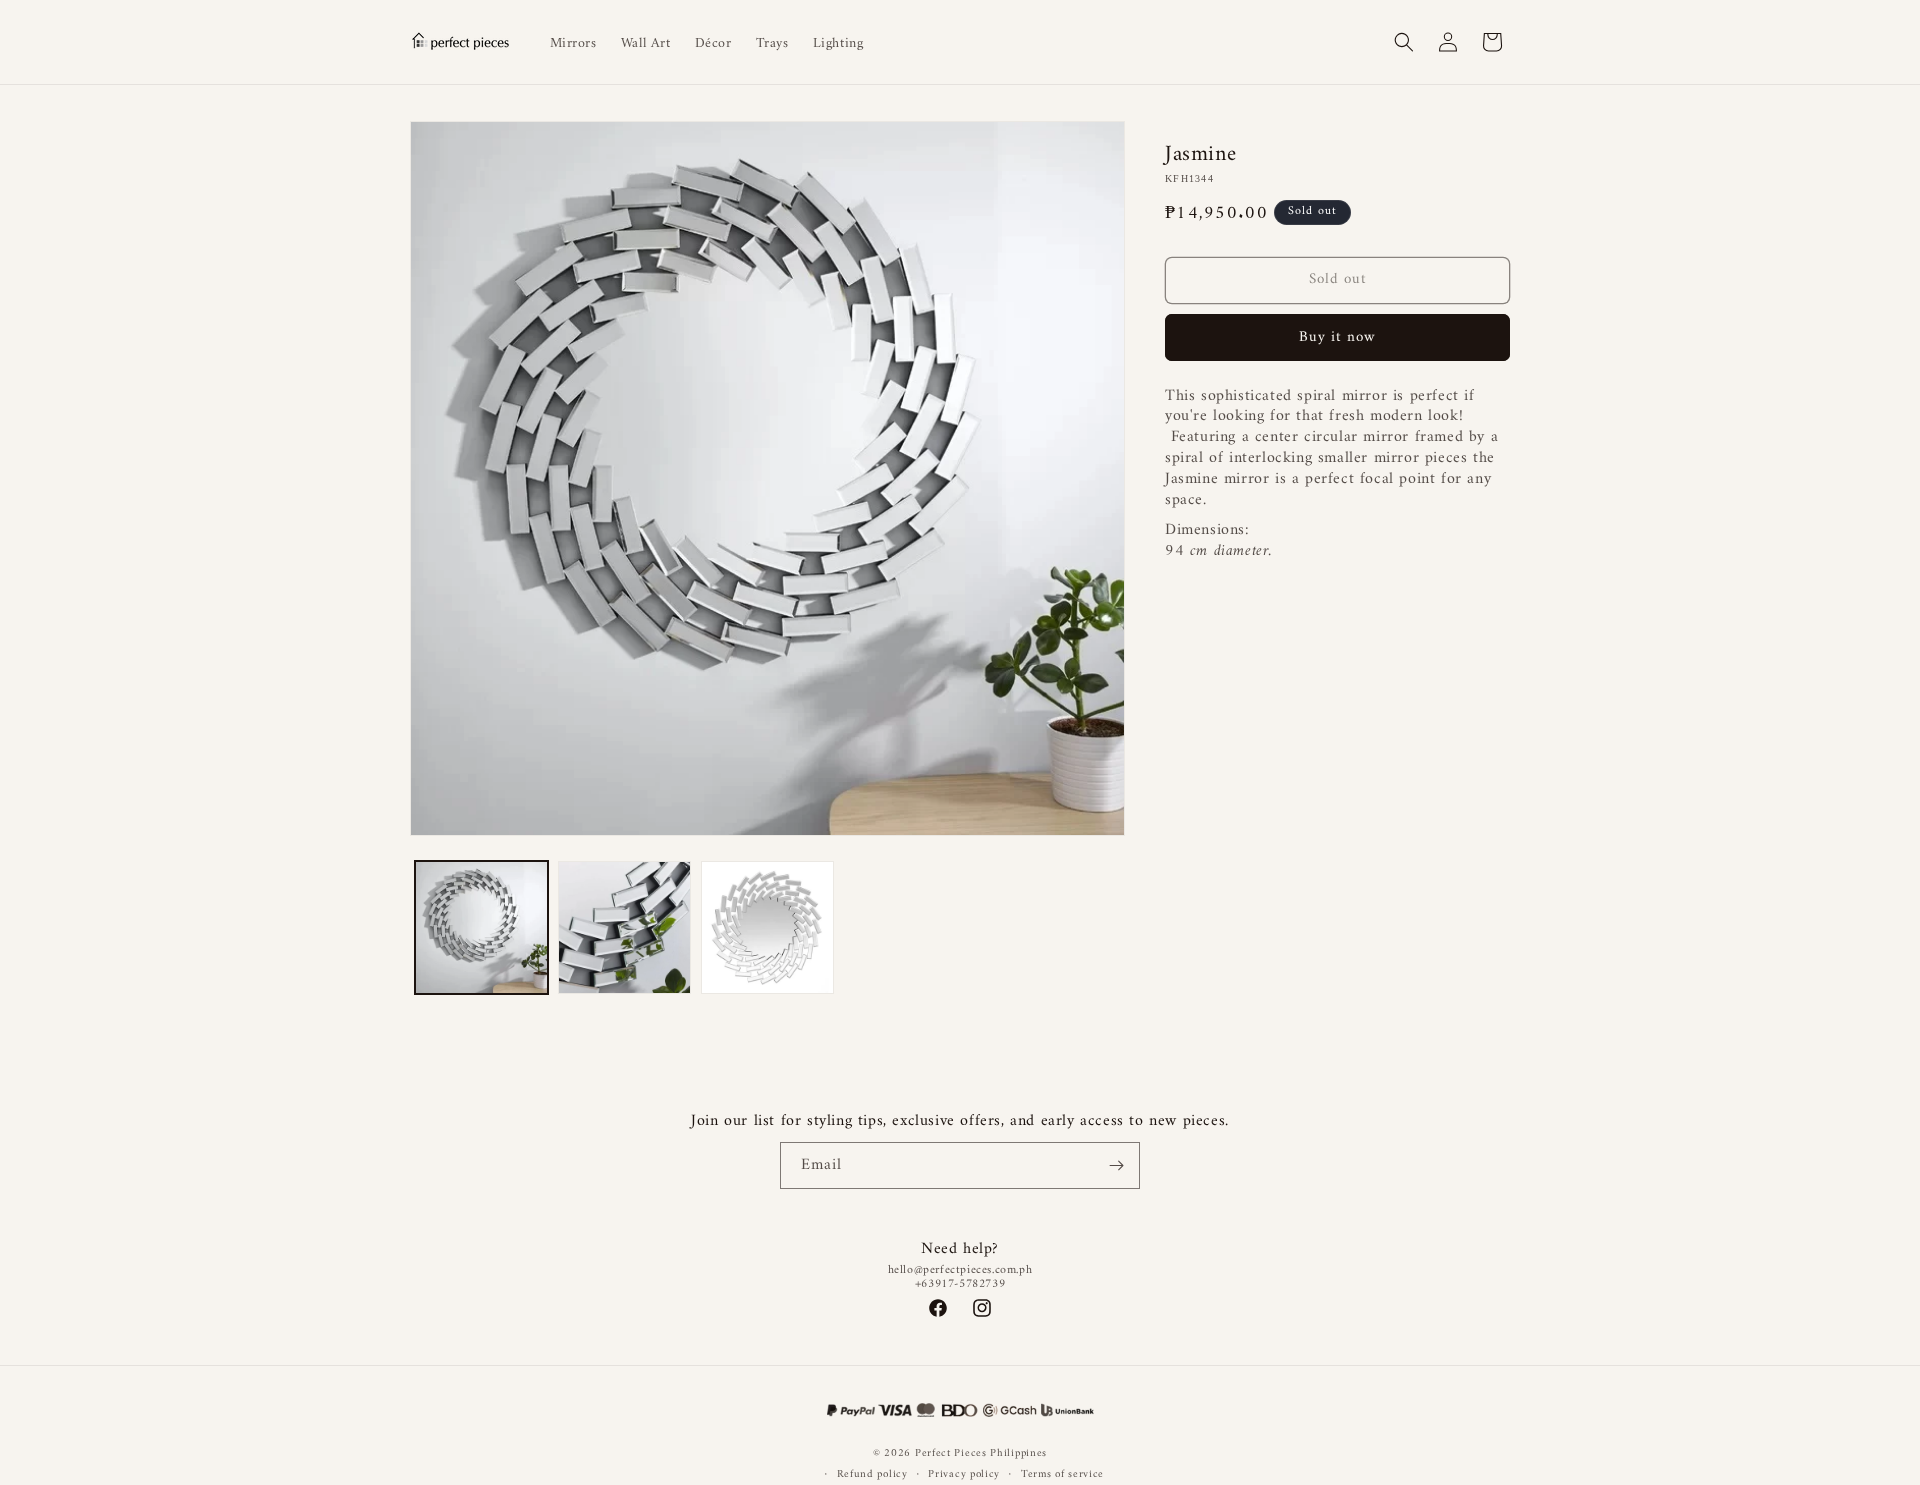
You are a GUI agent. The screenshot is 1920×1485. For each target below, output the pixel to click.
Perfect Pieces (951, 1453)
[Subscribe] (1117, 1165)
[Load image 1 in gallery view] (481, 927)
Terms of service (1062, 1474)
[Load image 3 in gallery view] (767, 927)
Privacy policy (964, 1474)
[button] (1404, 42)
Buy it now (1337, 337)
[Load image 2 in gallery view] (624, 927)
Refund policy (872, 1474)
